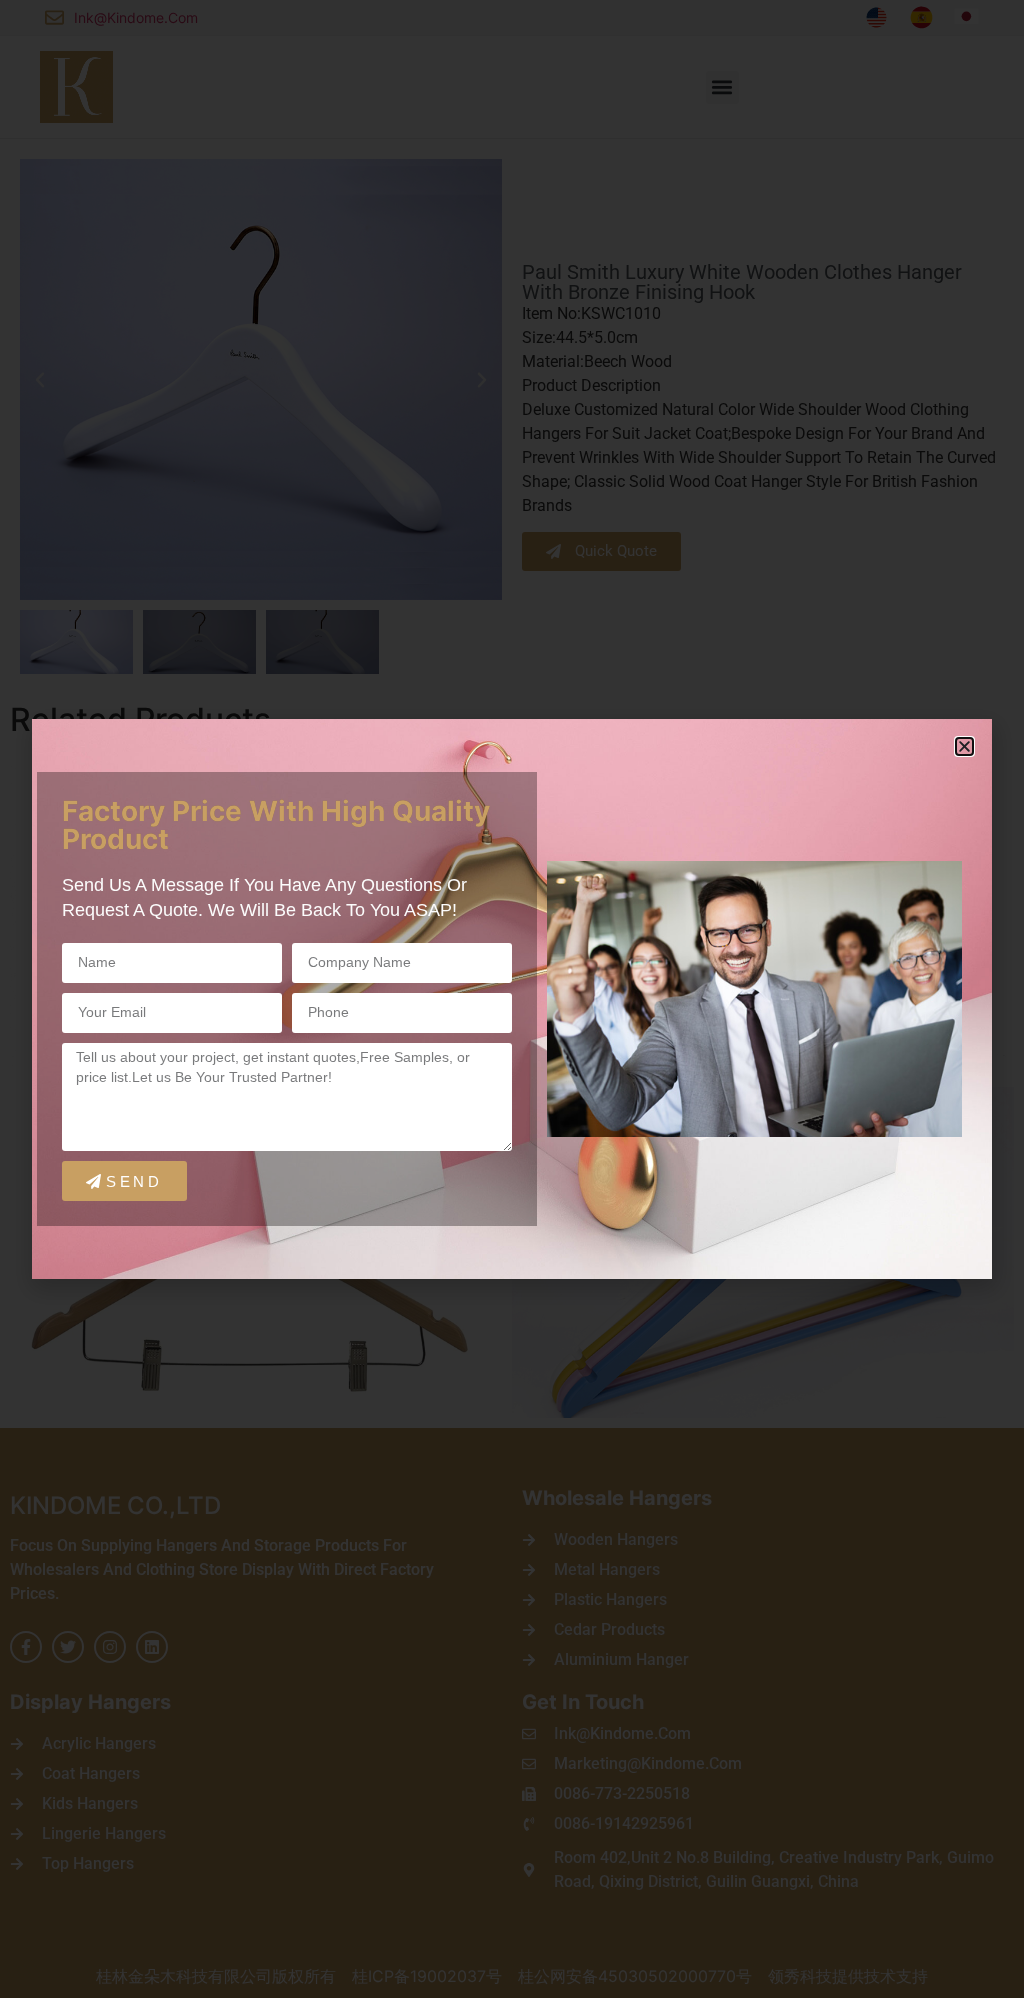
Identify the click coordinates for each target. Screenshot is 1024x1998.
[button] (964, 746)
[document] (512, 999)
